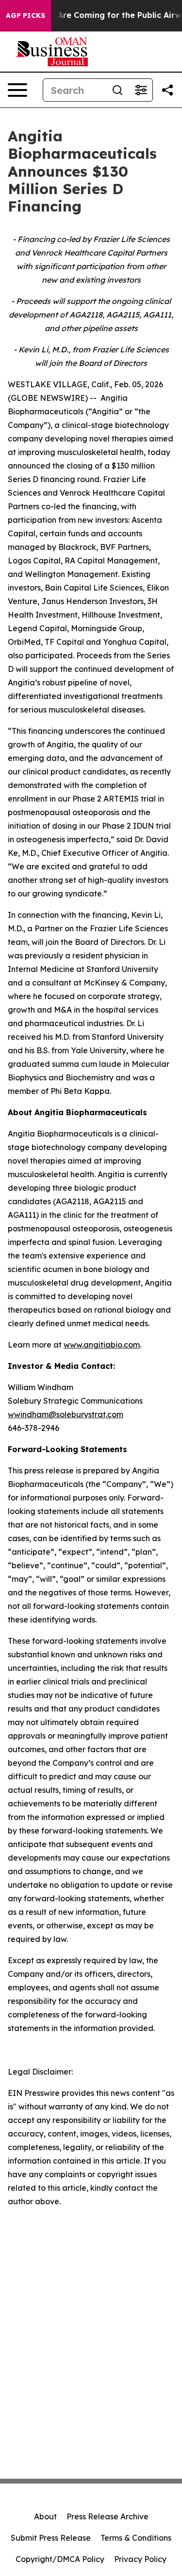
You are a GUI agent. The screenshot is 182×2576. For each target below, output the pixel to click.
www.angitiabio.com (102, 1345)
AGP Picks (25, 15)
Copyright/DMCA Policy (60, 2559)
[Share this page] (167, 90)
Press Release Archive (108, 2516)
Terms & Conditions (136, 2538)
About (45, 2516)
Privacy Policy (140, 2559)
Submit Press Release (51, 2538)
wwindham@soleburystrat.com (66, 1414)
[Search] (117, 90)
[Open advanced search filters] (141, 90)
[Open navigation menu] (17, 90)
